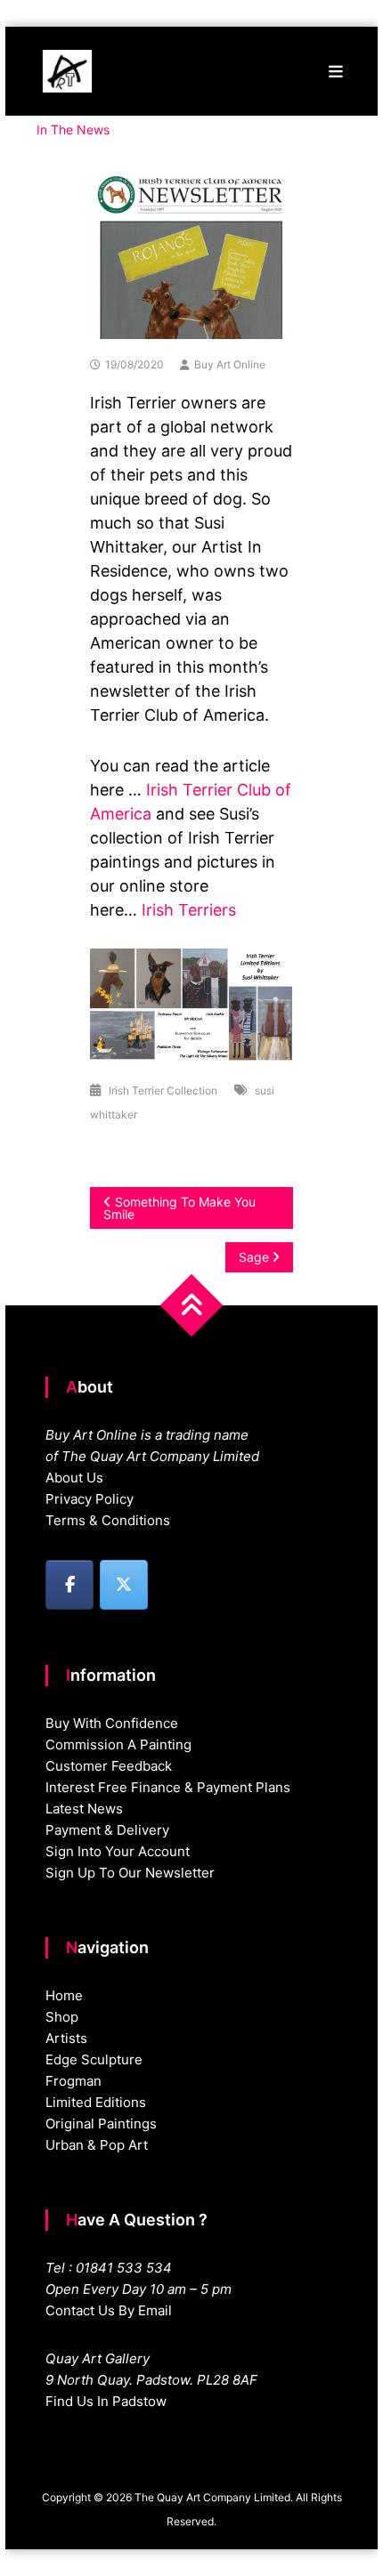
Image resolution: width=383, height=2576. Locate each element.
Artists (66, 2038)
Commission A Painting (118, 1744)
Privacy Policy (90, 1499)
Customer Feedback (109, 1766)
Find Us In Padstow (106, 2401)
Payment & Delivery (107, 1830)
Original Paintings (101, 2124)
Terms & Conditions (108, 1520)
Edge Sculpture (94, 2059)
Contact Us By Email (109, 2310)
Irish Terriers (189, 910)
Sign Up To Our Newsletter (130, 1873)
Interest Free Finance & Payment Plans (168, 1787)
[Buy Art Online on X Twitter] (124, 1585)
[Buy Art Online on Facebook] (69, 1585)
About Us (74, 1478)
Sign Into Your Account (118, 1851)
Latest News (84, 1809)
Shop (62, 2017)
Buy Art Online (230, 364)
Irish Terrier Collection (163, 1090)
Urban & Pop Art (97, 2145)
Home (64, 1995)
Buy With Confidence (112, 1723)
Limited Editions (96, 2102)
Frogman (73, 2081)
